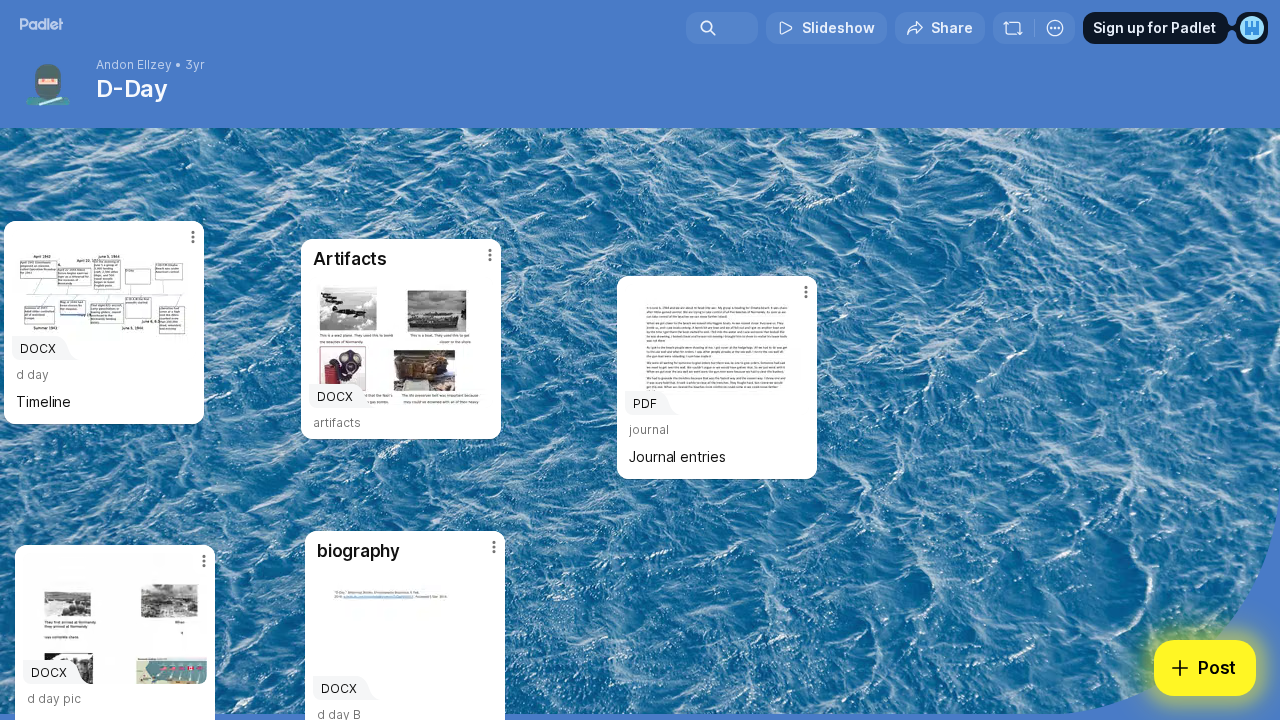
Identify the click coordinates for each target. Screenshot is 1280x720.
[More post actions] (494, 547)
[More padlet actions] (1055, 28)
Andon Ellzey (134, 65)
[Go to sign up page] (1252, 28)
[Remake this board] (1013, 28)
